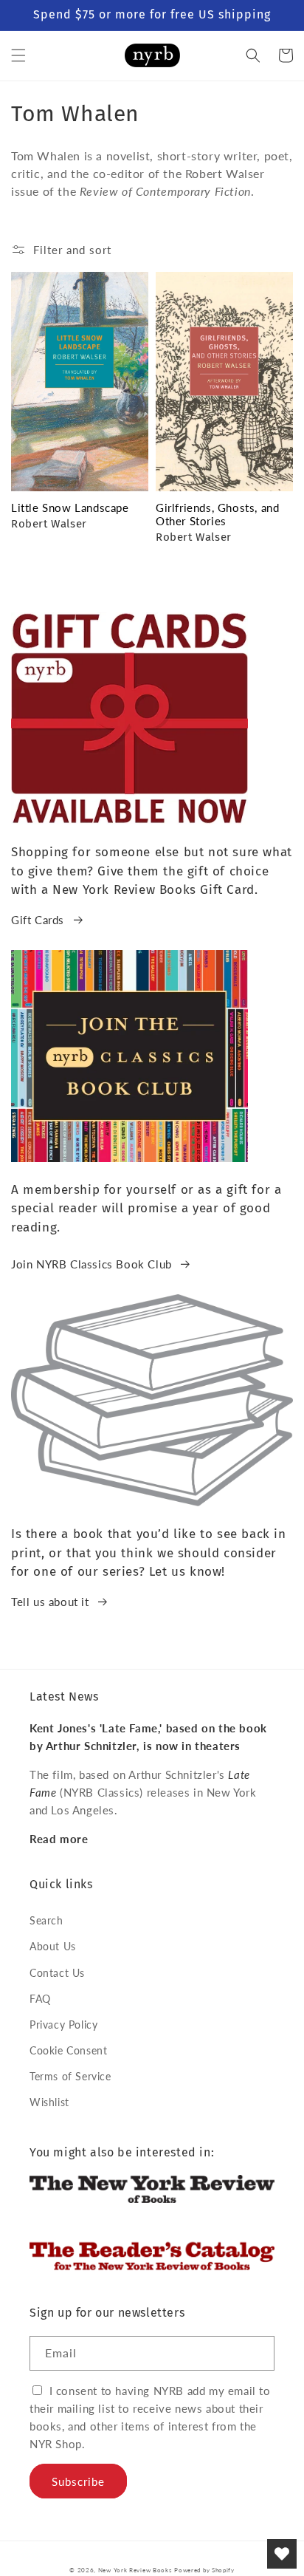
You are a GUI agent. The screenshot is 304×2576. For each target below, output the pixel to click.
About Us (53, 1946)
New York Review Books (135, 2570)
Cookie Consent (68, 2050)
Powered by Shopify (204, 2570)
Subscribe (78, 2481)
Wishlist (49, 2102)
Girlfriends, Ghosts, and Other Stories (217, 514)
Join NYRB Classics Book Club (91, 1264)
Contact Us (57, 1973)
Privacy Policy (63, 2025)
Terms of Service (70, 2076)
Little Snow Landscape (70, 508)
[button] (18, 55)
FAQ (40, 1999)
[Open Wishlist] (282, 2554)
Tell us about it (50, 1602)
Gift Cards (38, 920)
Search (46, 1920)
